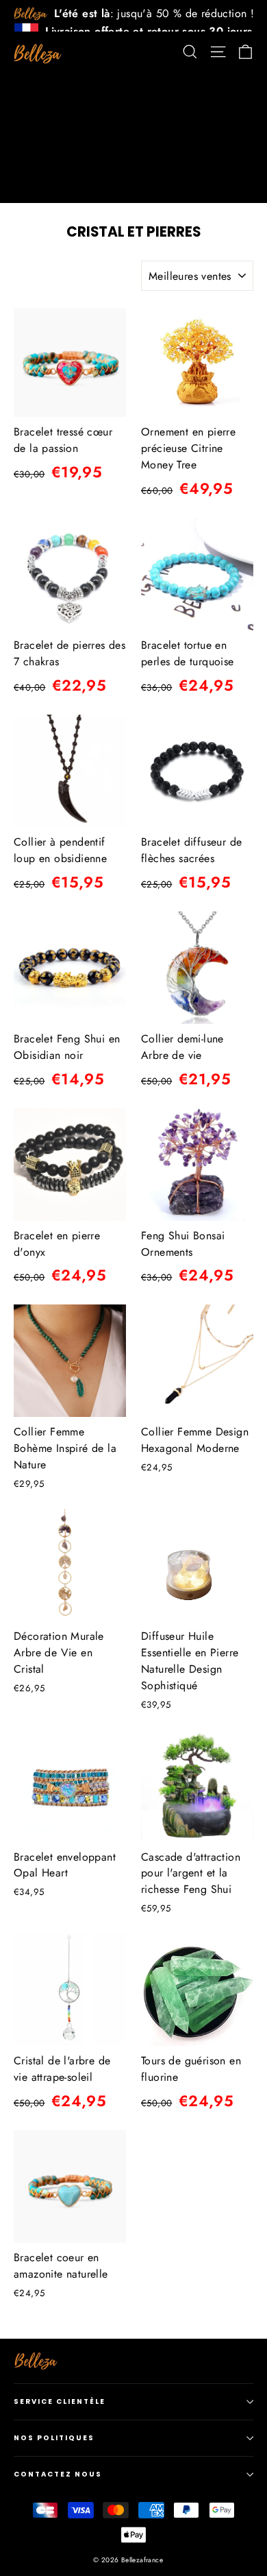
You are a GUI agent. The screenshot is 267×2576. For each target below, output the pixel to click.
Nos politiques (54, 2438)
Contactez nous (58, 2474)
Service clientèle (60, 2401)
